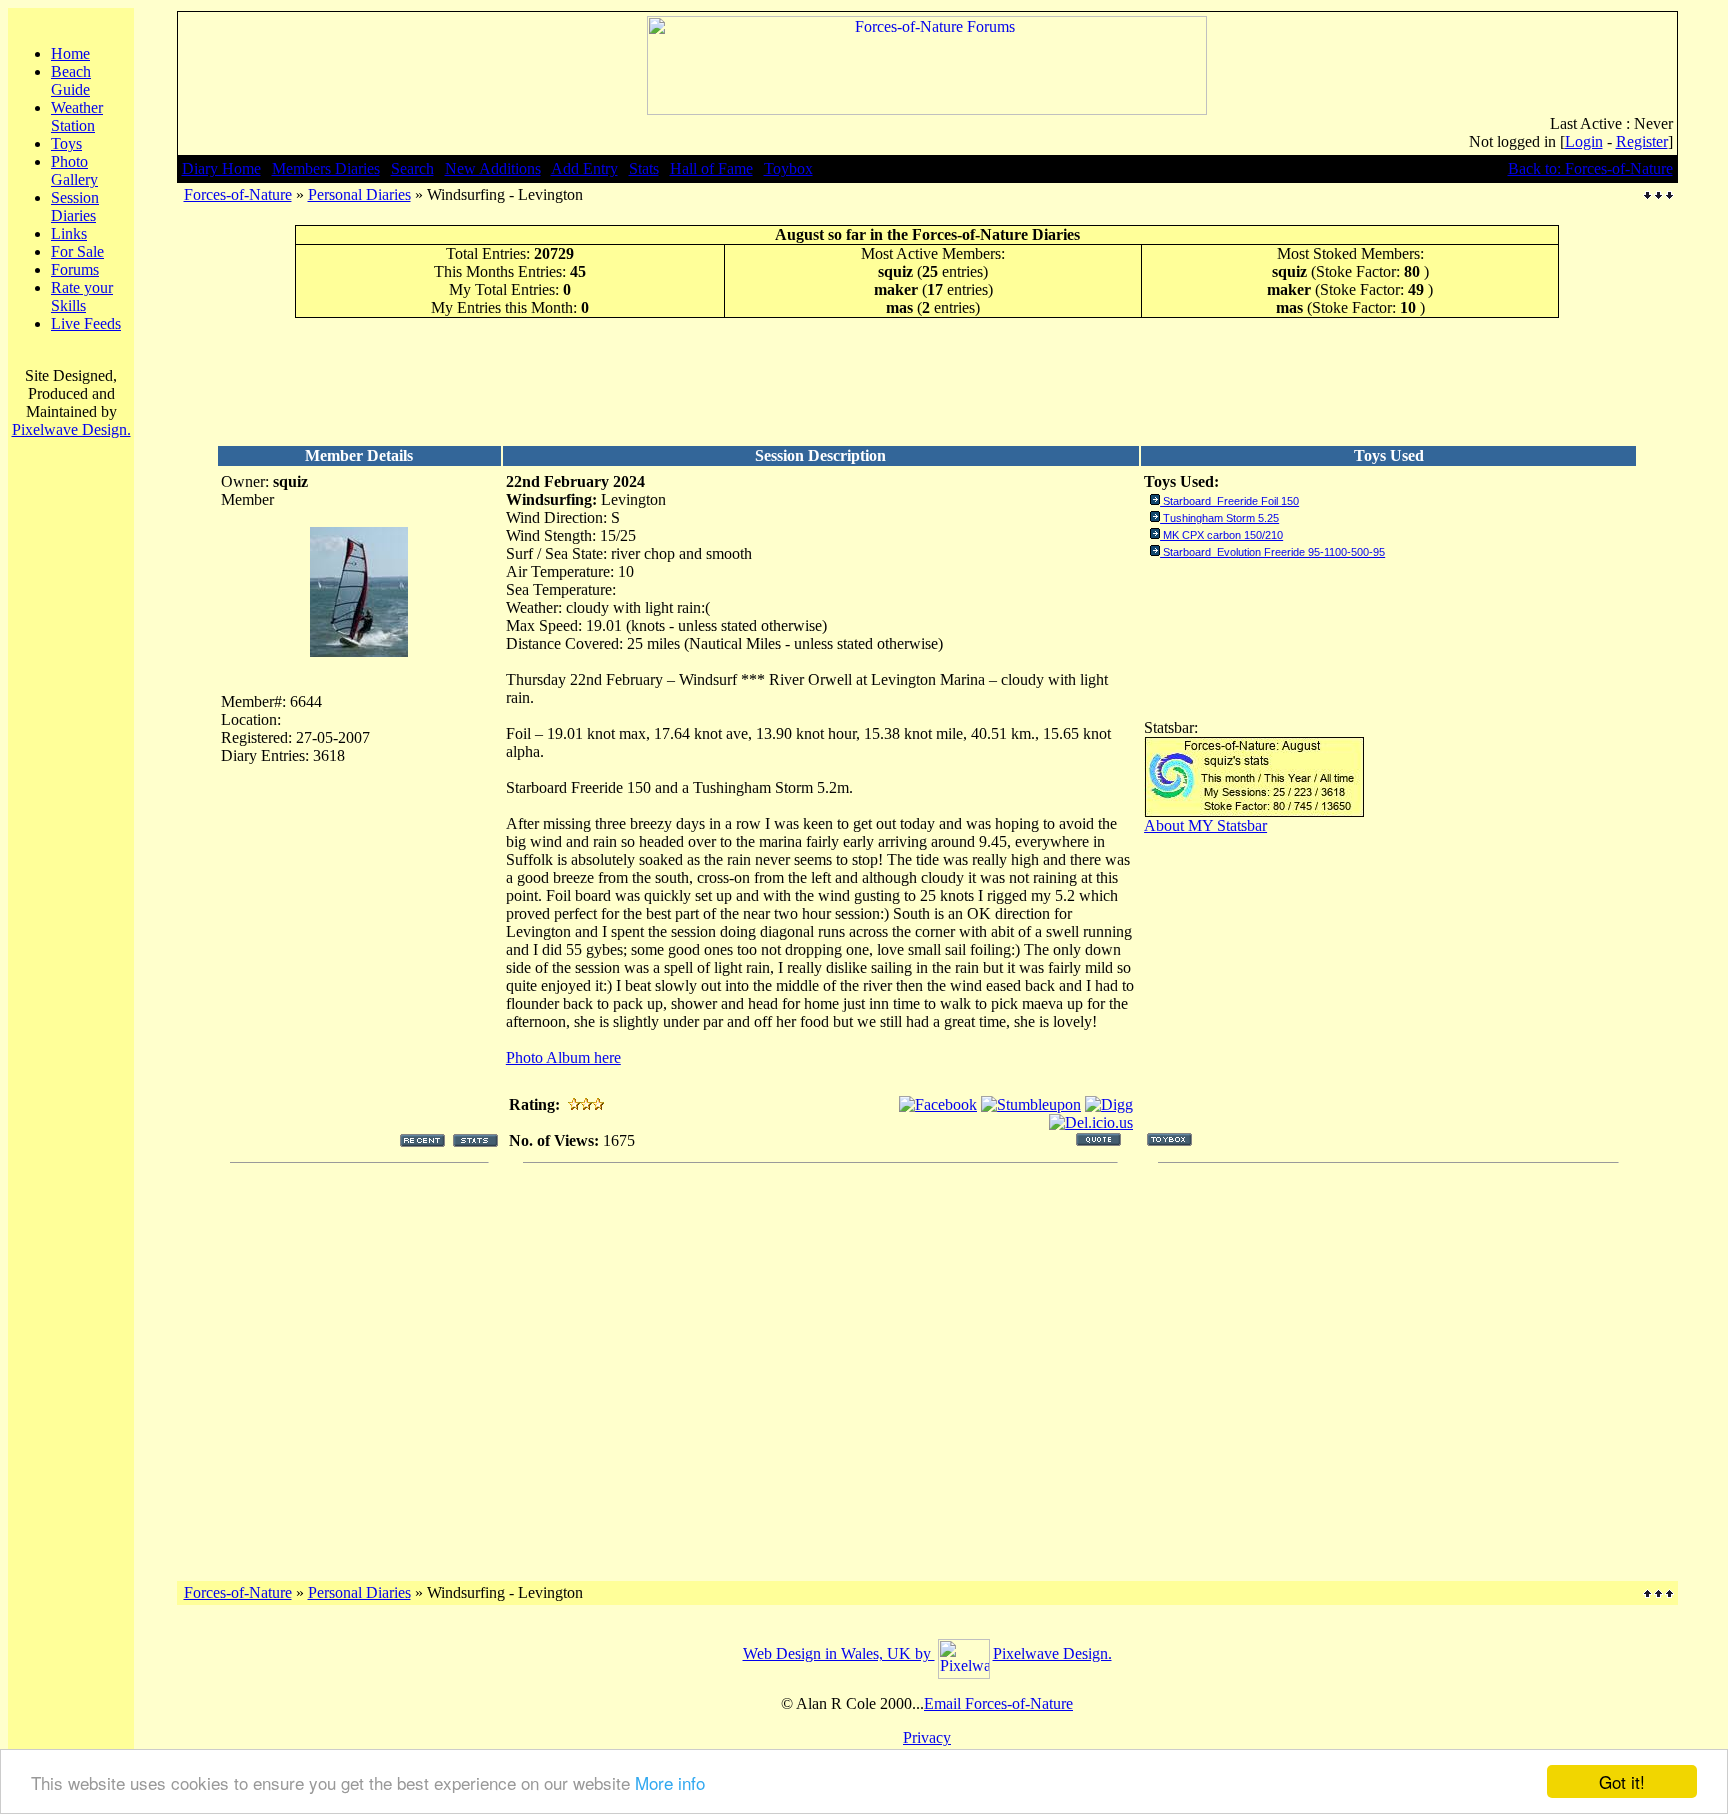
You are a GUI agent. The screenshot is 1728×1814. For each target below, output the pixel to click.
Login (1584, 141)
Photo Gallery (74, 170)
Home (70, 53)
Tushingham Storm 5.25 (1221, 518)
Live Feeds (86, 323)
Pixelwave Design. (71, 429)
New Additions (493, 168)
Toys (66, 143)
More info (670, 1782)
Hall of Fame (711, 168)
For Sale (77, 251)
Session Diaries (75, 206)
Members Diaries (326, 168)
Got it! (1622, 1781)
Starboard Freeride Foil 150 (1231, 501)
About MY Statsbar (1205, 825)
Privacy (927, 1737)
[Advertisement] (927, 381)
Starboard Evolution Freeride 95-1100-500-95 (1274, 552)
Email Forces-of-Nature (998, 1703)
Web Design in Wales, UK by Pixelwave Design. (927, 1653)
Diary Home (221, 168)
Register (1642, 141)
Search (412, 168)
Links (69, 233)
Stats (644, 168)
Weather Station (77, 116)
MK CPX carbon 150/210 (1223, 535)
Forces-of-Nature (238, 194)
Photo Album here (563, 1057)
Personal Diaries (359, 194)
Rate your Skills (82, 296)
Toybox (788, 168)
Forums (75, 269)
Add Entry (584, 168)
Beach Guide (71, 80)
